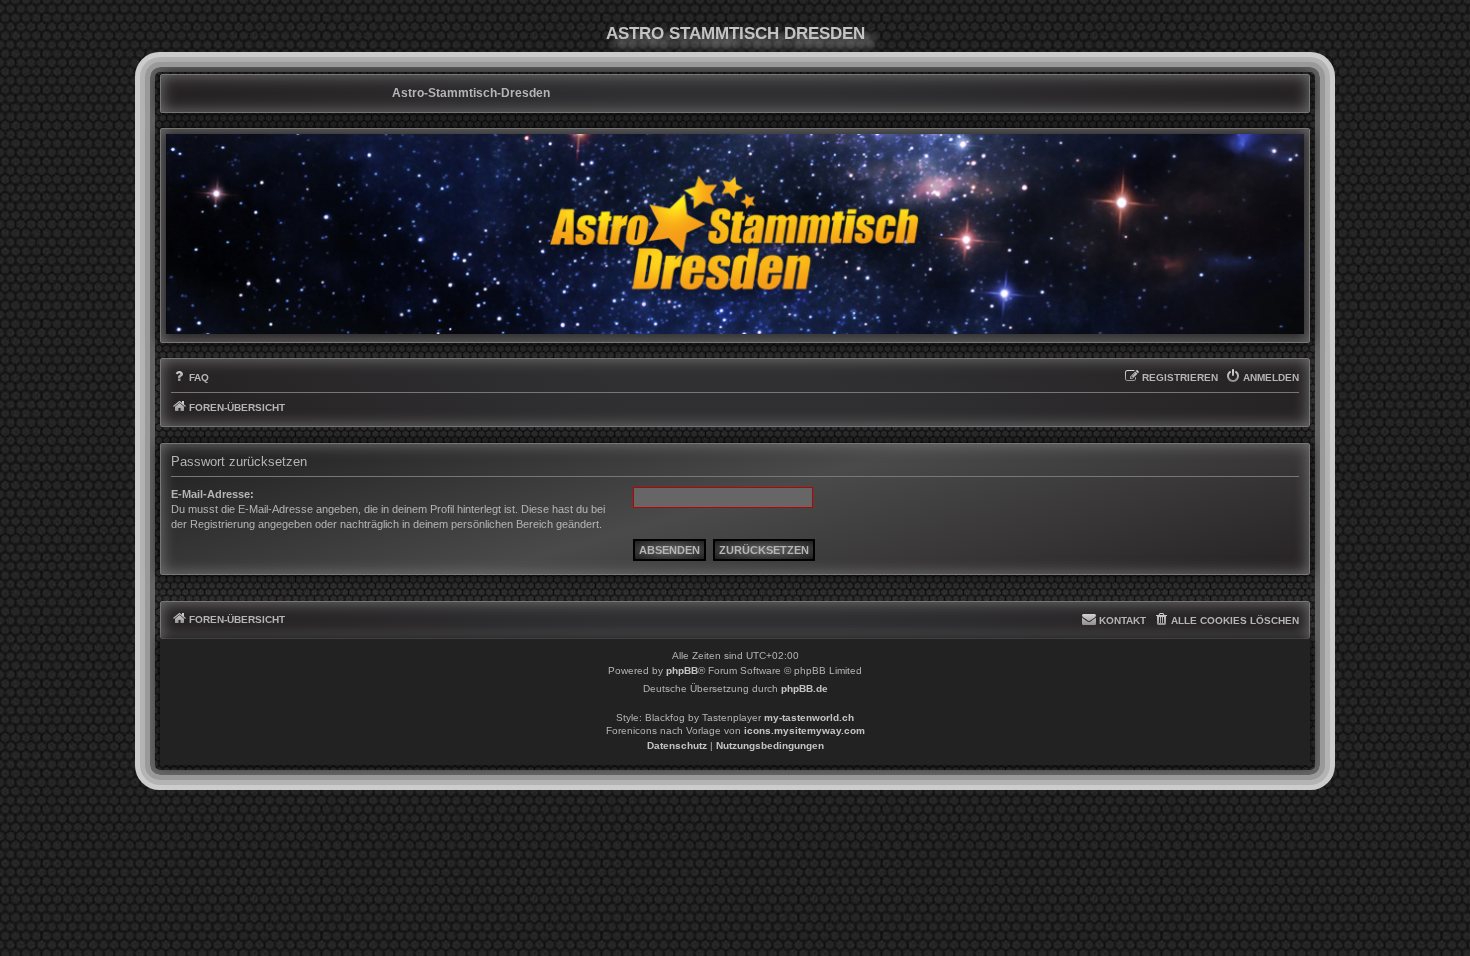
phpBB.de (804, 688)
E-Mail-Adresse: (212, 494)
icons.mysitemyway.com (804, 730)
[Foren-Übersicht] (735, 234)
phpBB (682, 670)
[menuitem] (190, 378)
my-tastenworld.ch (809, 717)
